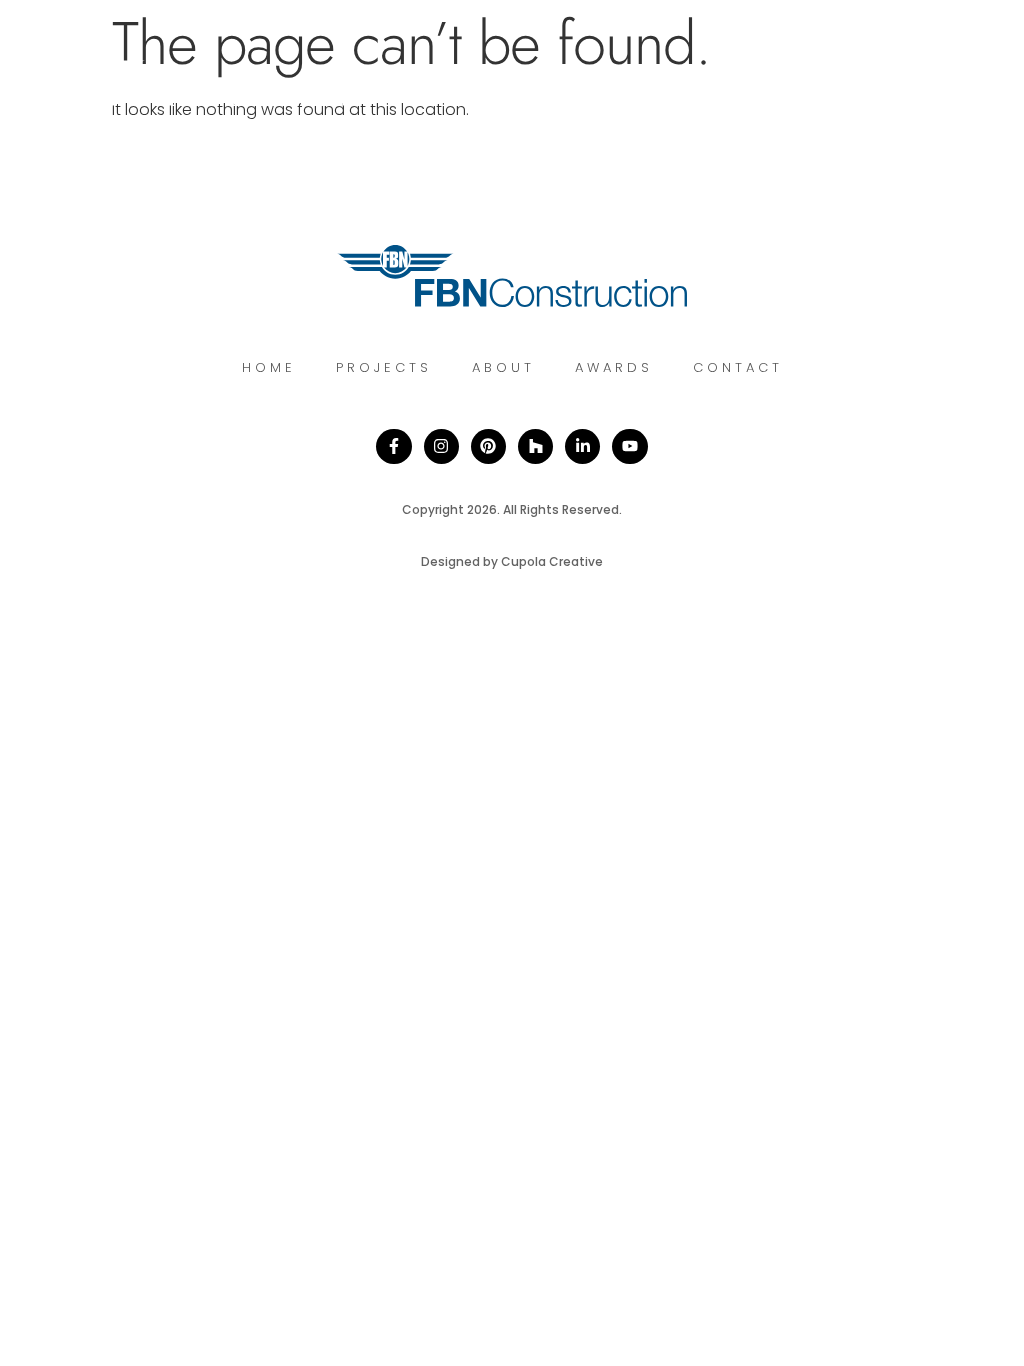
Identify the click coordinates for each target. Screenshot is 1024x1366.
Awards (614, 367)
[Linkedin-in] (582, 446)
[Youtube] (629, 446)
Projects (384, 367)
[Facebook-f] (393, 446)
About (503, 367)
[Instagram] (441, 446)
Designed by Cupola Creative (512, 561)
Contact (738, 367)
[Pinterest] (488, 446)
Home (269, 367)
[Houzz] (535, 446)
